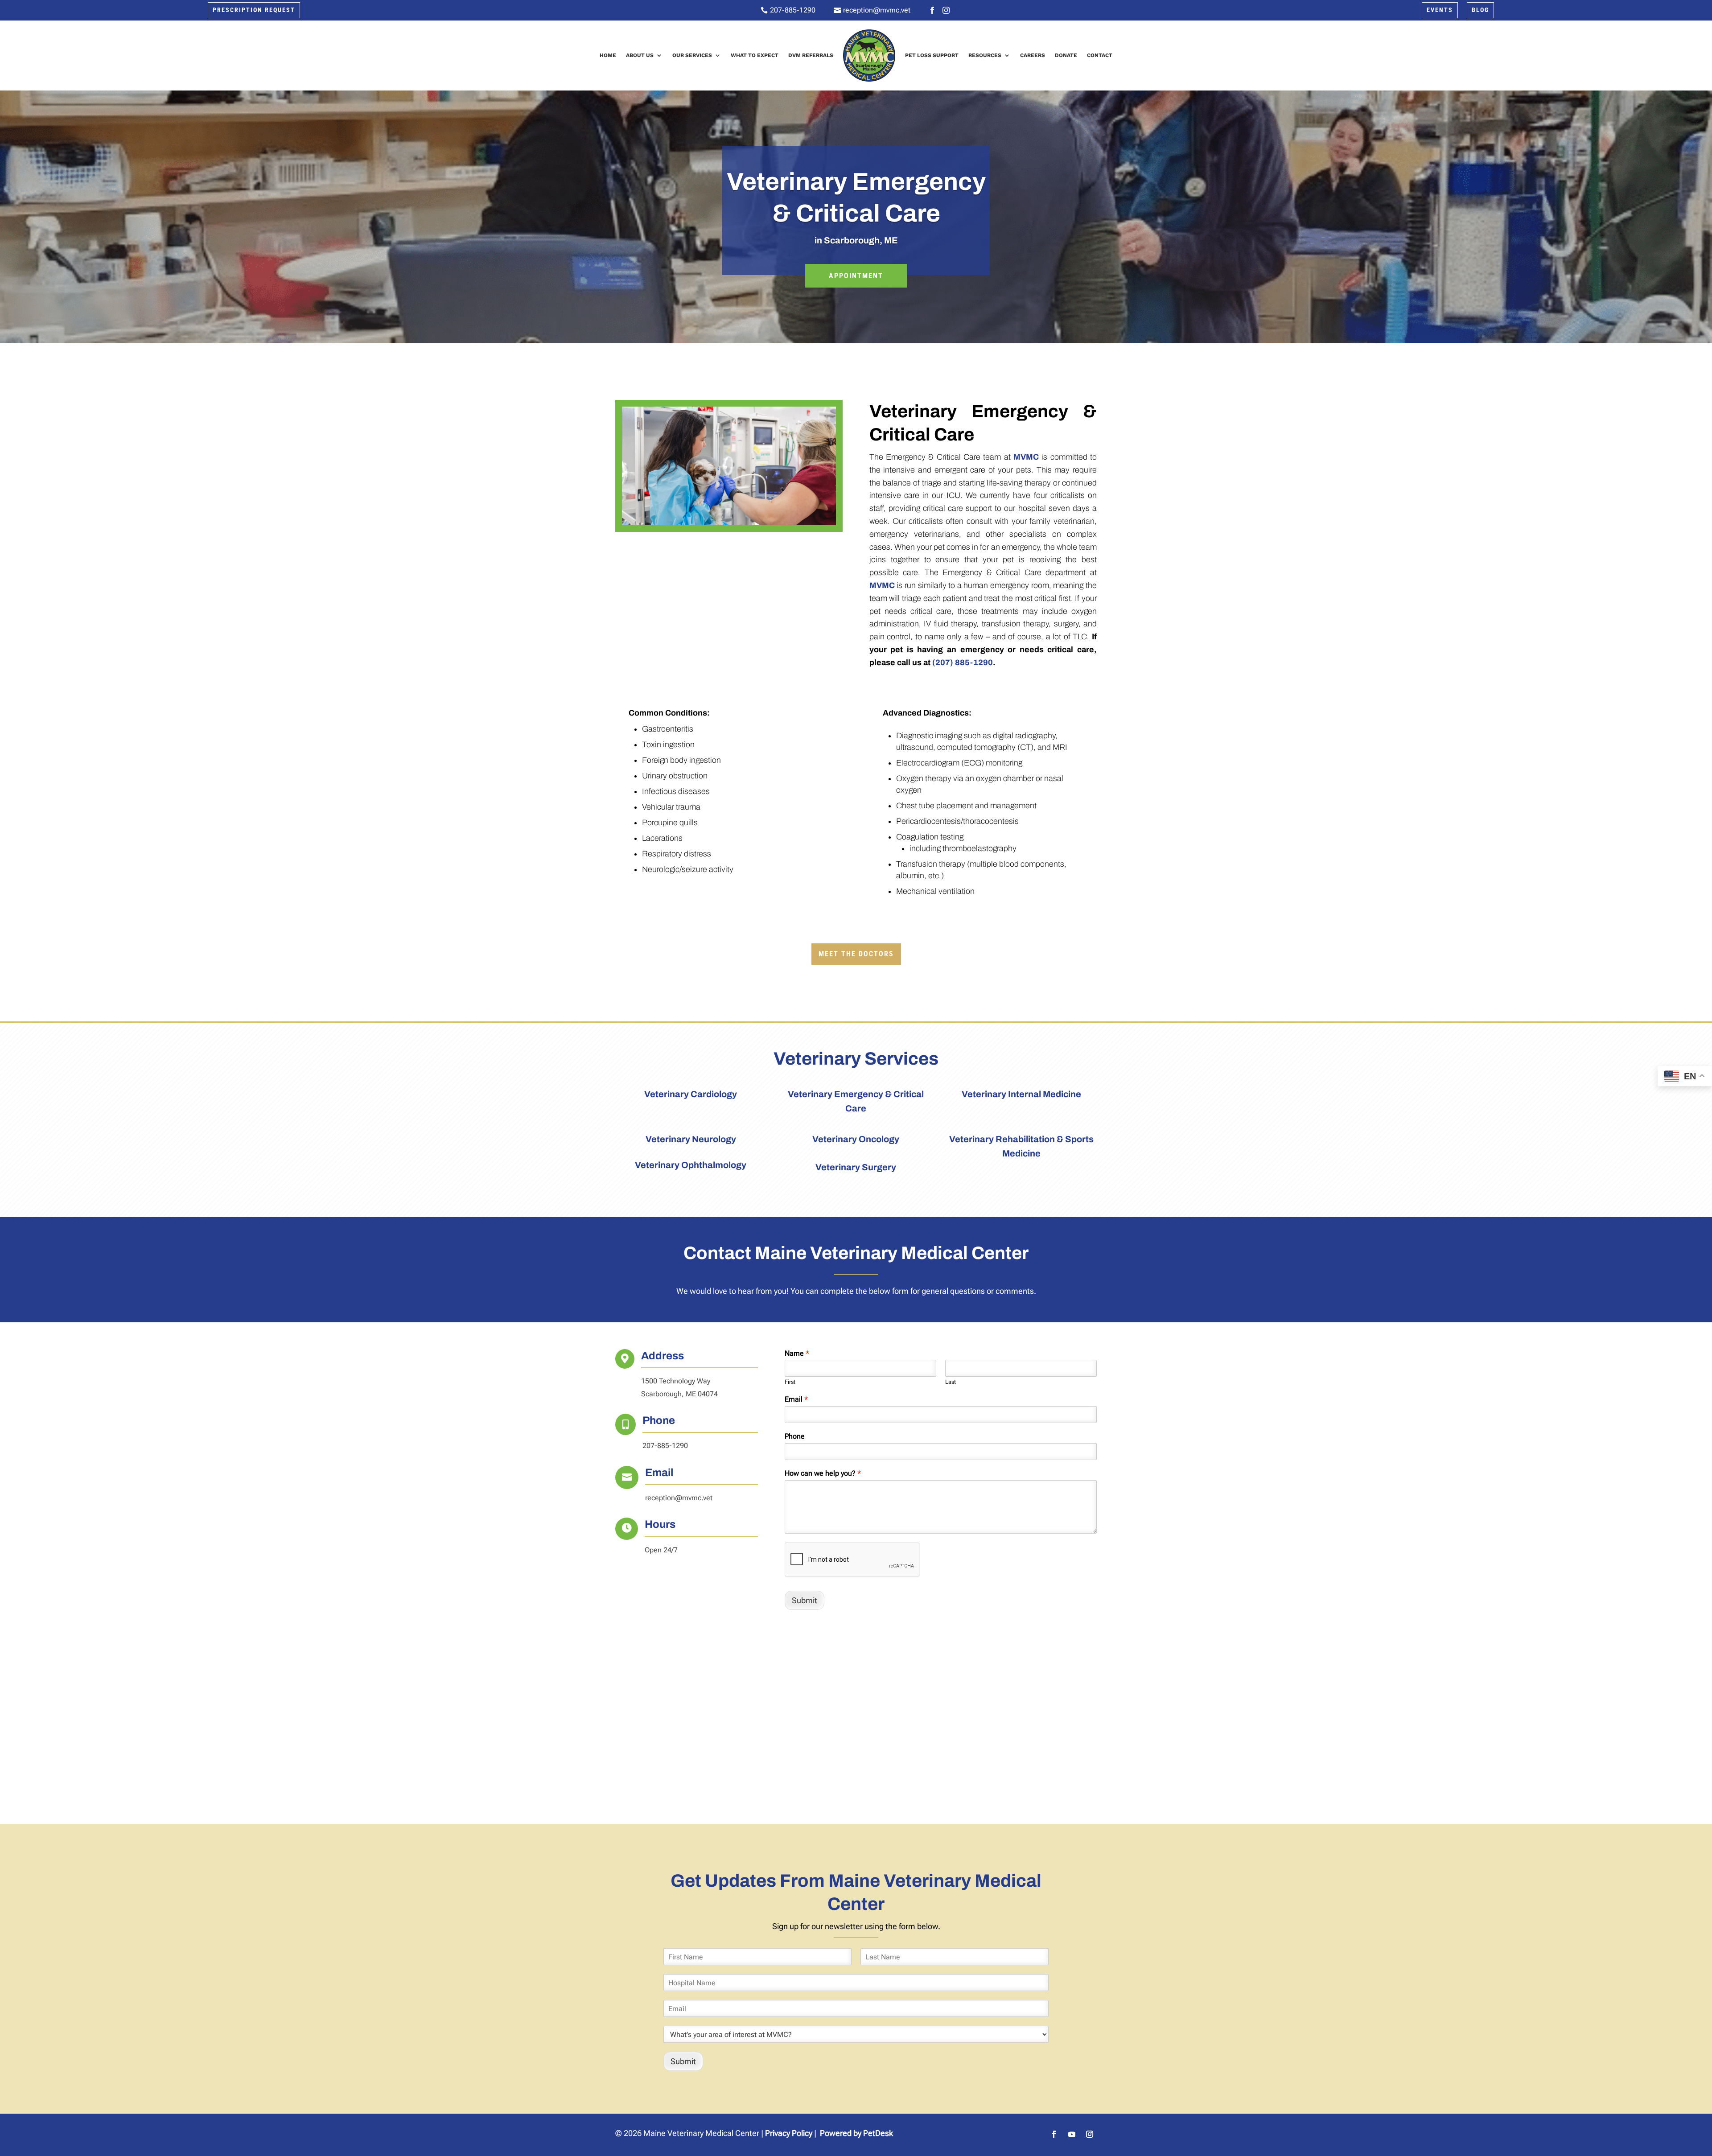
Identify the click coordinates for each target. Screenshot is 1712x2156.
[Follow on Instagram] (1090, 2134)
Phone (795, 1436)
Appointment (856, 276)
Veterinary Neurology (691, 1139)
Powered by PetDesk (856, 2133)
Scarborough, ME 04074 (679, 1394)
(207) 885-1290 (963, 662)
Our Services (692, 55)
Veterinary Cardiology (691, 1094)
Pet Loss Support (932, 55)
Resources (985, 55)
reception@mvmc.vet (679, 1498)
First (790, 1382)
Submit (805, 1600)
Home (608, 55)
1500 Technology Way (676, 1381)
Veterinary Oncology (856, 1139)
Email (796, 1399)
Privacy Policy (789, 2133)
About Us (640, 55)
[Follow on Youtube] (1072, 2134)
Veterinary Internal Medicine (1021, 1094)
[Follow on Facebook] (1054, 2134)
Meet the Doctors (856, 954)
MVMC (1026, 457)
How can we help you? (823, 1473)
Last (951, 1382)
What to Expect (755, 55)
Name (797, 1353)
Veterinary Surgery (856, 1167)
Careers (1033, 55)
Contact (1100, 55)
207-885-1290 (665, 1446)
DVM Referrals (811, 55)
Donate (1066, 55)
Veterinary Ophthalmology (691, 1165)
